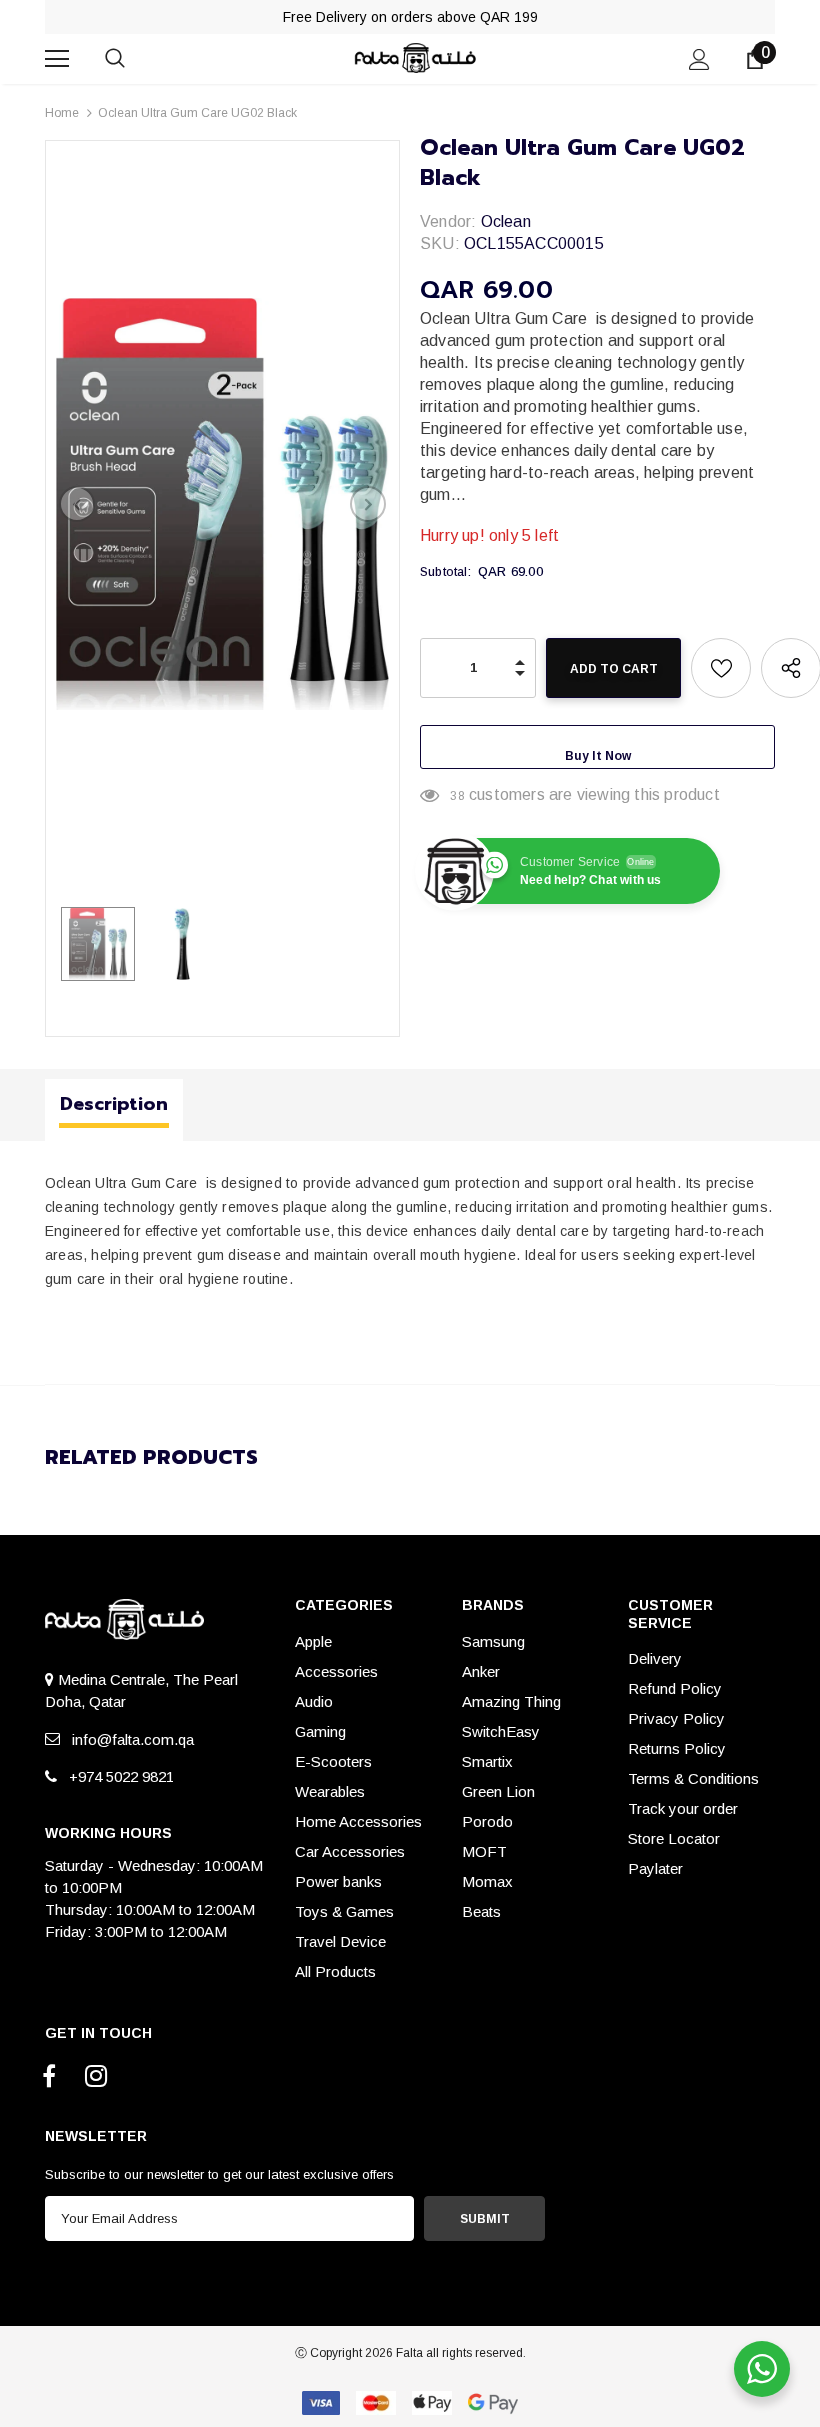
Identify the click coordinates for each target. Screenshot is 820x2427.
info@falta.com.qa (129, 1739)
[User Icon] (699, 59)
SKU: (440, 243)
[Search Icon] (135, 59)
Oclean (506, 221)
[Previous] (77, 504)
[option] (222, 504)
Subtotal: (445, 572)
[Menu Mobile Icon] (57, 59)
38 (457, 796)
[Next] (368, 504)
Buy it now (598, 756)
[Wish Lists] (721, 668)
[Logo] (413, 57)
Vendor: (448, 221)
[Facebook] (49, 2077)
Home (62, 113)
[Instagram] (96, 2077)
